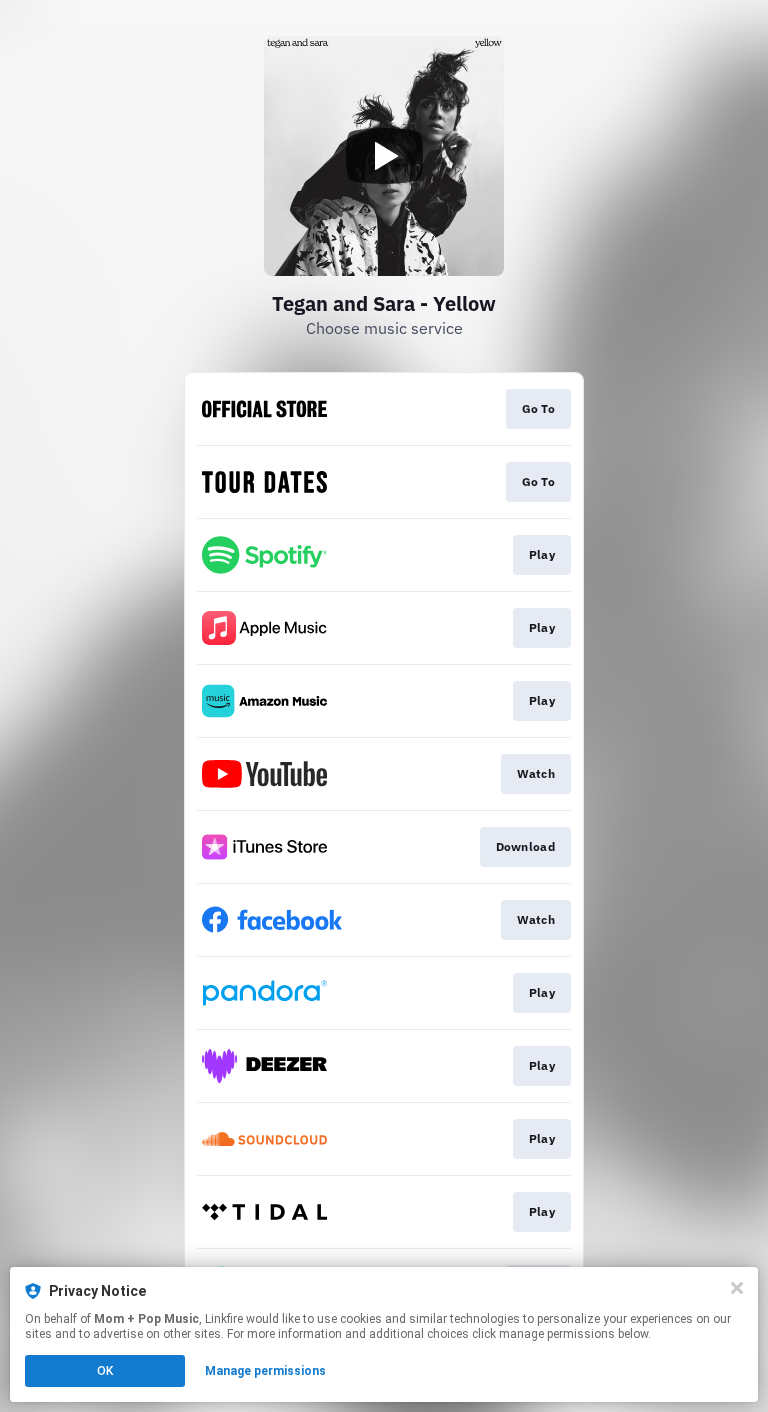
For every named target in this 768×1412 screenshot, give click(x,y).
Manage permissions (265, 1371)
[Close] (737, 1288)
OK (105, 1371)
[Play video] (384, 156)
